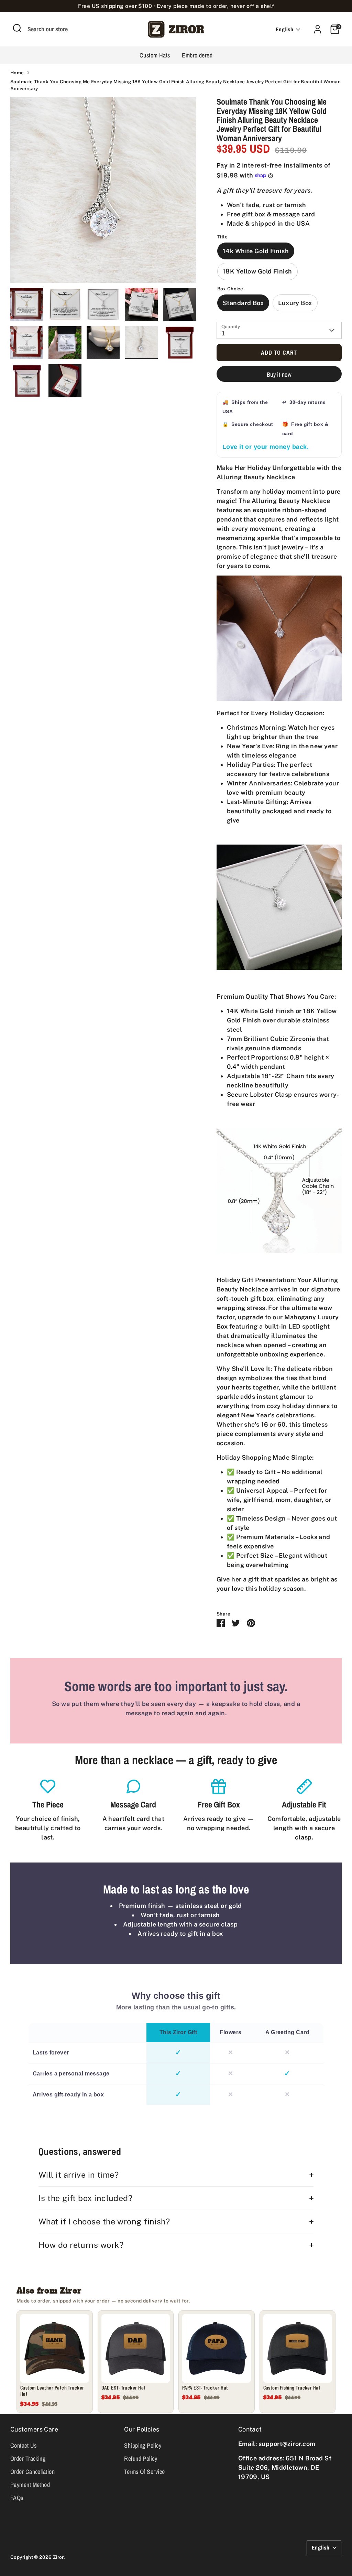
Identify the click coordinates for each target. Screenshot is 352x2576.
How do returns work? (81, 2245)
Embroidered (197, 55)
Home (17, 73)
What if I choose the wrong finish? (104, 2221)
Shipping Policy (143, 2445)
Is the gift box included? (85, 2198)
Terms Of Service (144, 2472)
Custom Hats (155, 55)
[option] (103, 192)
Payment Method (30, 2485)
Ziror (58, 2557)
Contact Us (24, 2445)
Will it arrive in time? (79, 2175)
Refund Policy (141, 2459)
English (284, 29)
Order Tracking (28, 2459)
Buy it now (279, 374)
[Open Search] (17, 28)
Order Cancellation (32, 2472)
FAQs (17, 2498)
